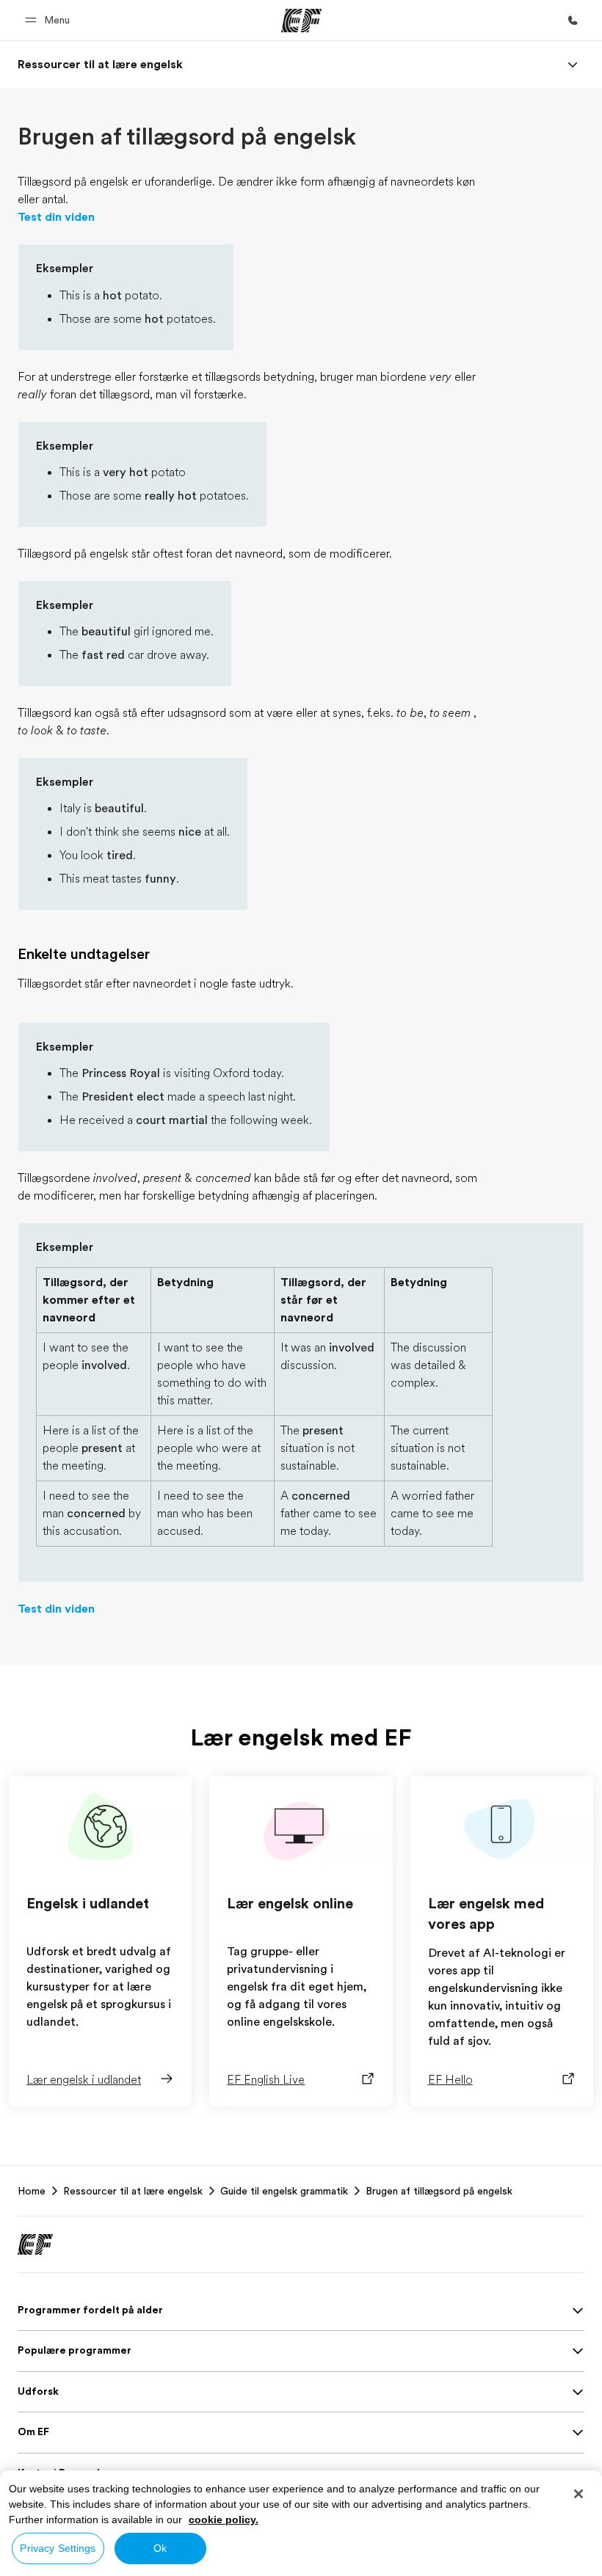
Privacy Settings (58, 2548)
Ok (160, 2548)
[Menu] (573, 65)
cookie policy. (224, 2520)
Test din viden (56, 217)
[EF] (301, 21)
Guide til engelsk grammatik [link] (284, 2191)
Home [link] (32, 2191)
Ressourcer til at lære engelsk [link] (133, 2191)
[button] (50, 20)
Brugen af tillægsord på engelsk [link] (439, 2191)
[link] (100, 65)
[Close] (579, 2494)
